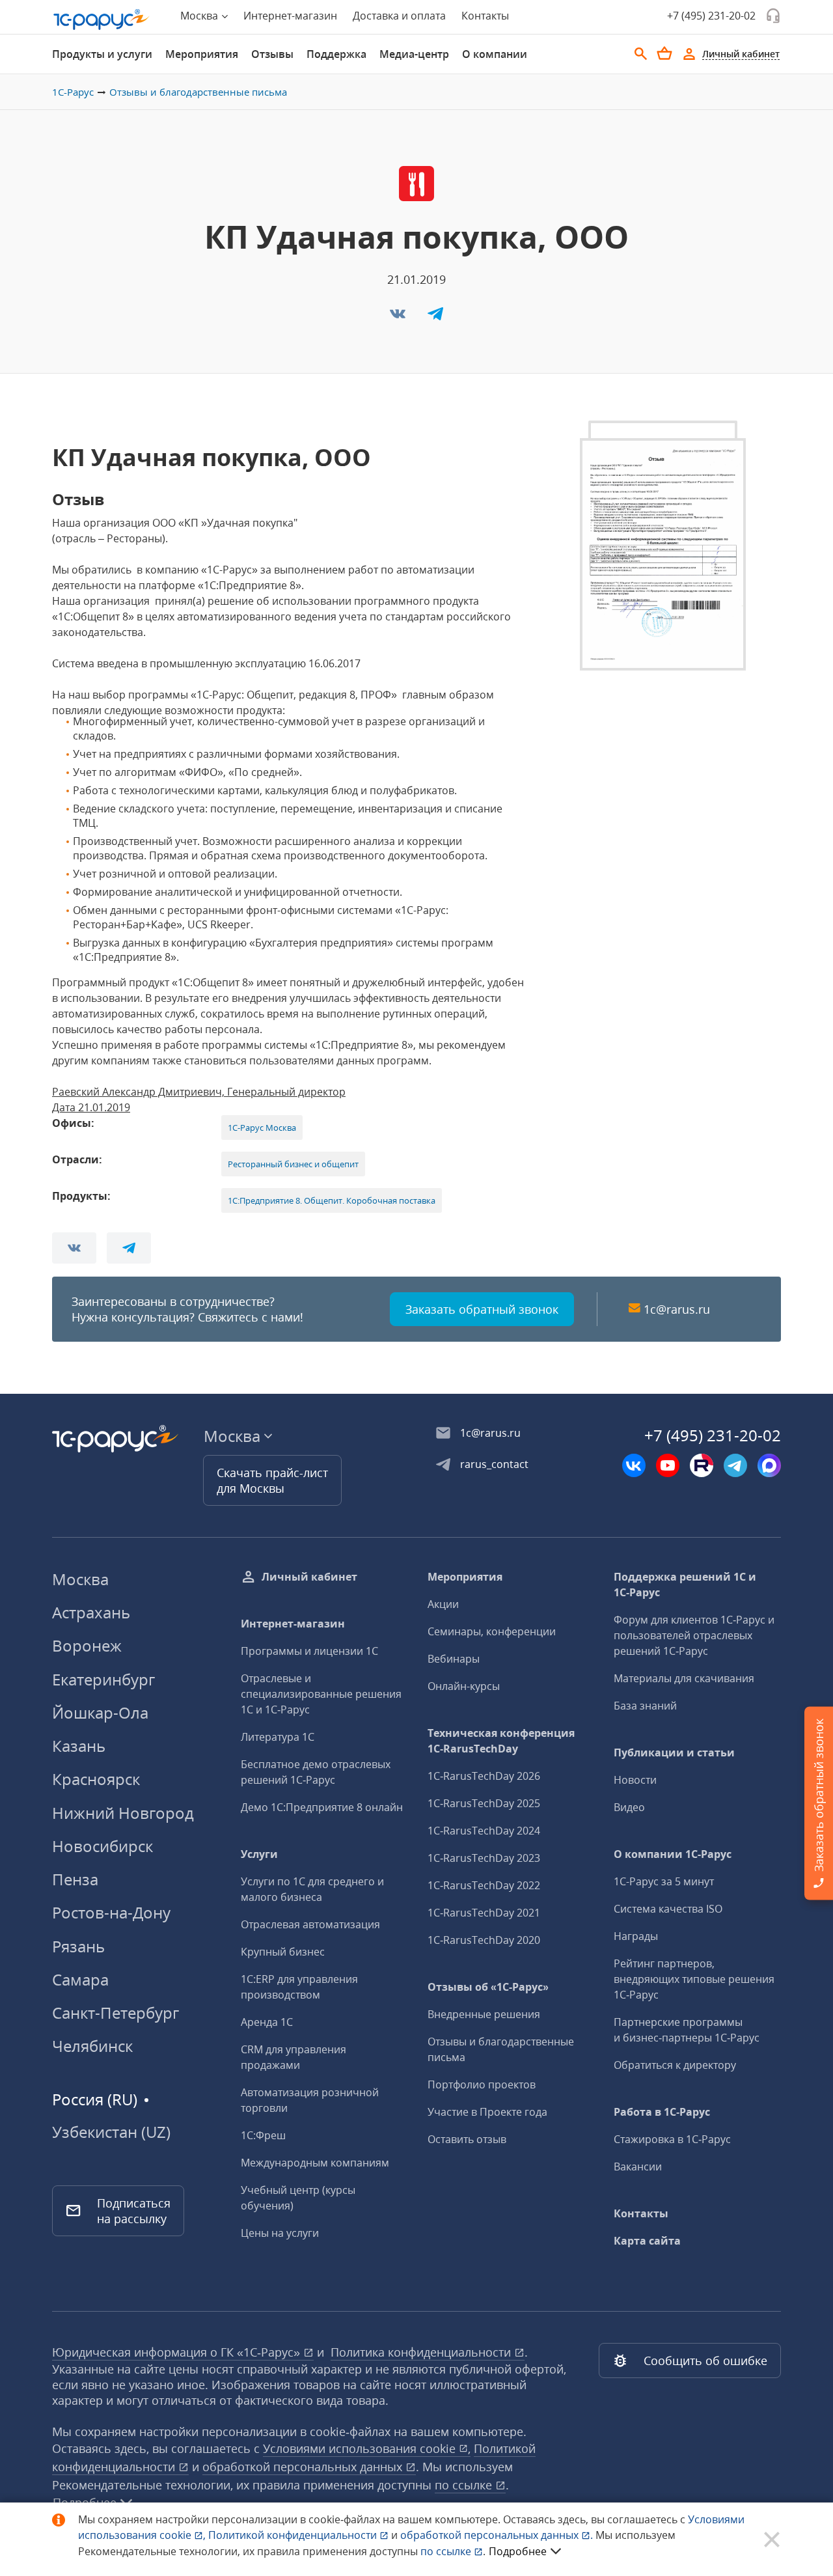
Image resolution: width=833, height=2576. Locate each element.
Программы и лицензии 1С (309, 1651)
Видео (629, 1807)
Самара (80, 1979)
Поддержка (336, 54)
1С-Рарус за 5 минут (664, 1881)
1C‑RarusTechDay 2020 (484, 1940)
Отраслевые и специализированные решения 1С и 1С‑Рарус (321, 1694)
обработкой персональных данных (304, 2467)
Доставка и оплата (399, 16)
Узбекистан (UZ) (111, 2132)
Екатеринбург (103, 1679)
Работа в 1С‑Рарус (662, 2112)
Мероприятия (202, 54)
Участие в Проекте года (487, 2112)
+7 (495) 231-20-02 (711, 16)
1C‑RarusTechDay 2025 (484, 1803)
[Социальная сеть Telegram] (735, 1465)
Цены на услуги (280, 2233)
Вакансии (638, 2167)
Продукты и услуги (102, 54)
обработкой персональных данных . (498, 2535)
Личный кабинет (309, 1577)
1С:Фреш (263, 2135)
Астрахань (91, 1612)
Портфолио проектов (482, 2084)
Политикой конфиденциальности (294, 2535)
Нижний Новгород (123, 1813)
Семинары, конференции (492, 1631)
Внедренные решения (484, 2014)
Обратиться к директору (675, 2065)
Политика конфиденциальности (422, 2352)
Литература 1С (278, 1737)
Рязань (78, 1946)
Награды (636, 1936)
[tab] (102, 54)
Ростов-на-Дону (111, 1912)
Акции (443, 1604)
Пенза (75, 1879)
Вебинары (454, 1659)
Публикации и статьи (674, 1752)
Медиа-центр (414, 54)
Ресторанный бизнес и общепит (293, 1164)
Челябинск (92, 2046)
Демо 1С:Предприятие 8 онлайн (322, 1807)
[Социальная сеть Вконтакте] (634, 1465)
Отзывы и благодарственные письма (198, 92)
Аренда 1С (267, 2022)
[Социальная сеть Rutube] (702, 1465)
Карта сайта (647, 2241)
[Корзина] (664, 53)
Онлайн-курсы (464, 1686)
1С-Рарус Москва (262, 1128)
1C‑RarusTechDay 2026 (484, 1776)
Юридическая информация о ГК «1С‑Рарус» (178, 2352)
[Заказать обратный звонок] (773, 16)
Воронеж (87, 1645)
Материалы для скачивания (684, 1678)
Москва (80, 1579)
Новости (635, 1780)
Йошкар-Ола (100, 1712)
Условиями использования (367, 2448)
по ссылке (465, 2485)
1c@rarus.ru (677, 1309)
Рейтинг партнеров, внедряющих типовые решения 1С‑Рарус (694, 1979)
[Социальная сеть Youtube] (668, 1465)
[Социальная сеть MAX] (769, 1465)
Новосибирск (102, 1846)
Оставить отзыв (467, 2139)
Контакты (485, 16)
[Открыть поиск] (641, 54)
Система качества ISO (668, 1909)
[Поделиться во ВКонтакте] (399, 318)
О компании (495, 54)
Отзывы (272, 54)
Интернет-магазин (290, 16)
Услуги (259, 1854)
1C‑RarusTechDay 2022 (484, 1885)
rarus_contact (494, 1464)
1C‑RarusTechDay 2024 (484, 1831)
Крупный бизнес (283, 1952)
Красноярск (96, 1779)
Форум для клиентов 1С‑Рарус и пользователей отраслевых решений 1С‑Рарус (694, 1635)
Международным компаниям (315, 2163)
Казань (79, 1746)
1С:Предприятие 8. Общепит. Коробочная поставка (332, 1200)
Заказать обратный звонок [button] (482, 1309)
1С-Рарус (73, 92)
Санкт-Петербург (116, 2013)
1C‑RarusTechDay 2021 (484, 1913)
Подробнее (518, 2551)
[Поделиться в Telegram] (435, 318)
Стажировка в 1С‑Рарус (672, 2139)
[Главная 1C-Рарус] (102, 20)
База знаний (645, 1706)
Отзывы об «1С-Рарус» (488, 1987)
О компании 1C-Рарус (673, 1854)
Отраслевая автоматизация (310, 1924)
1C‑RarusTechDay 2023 (484, 1858)
